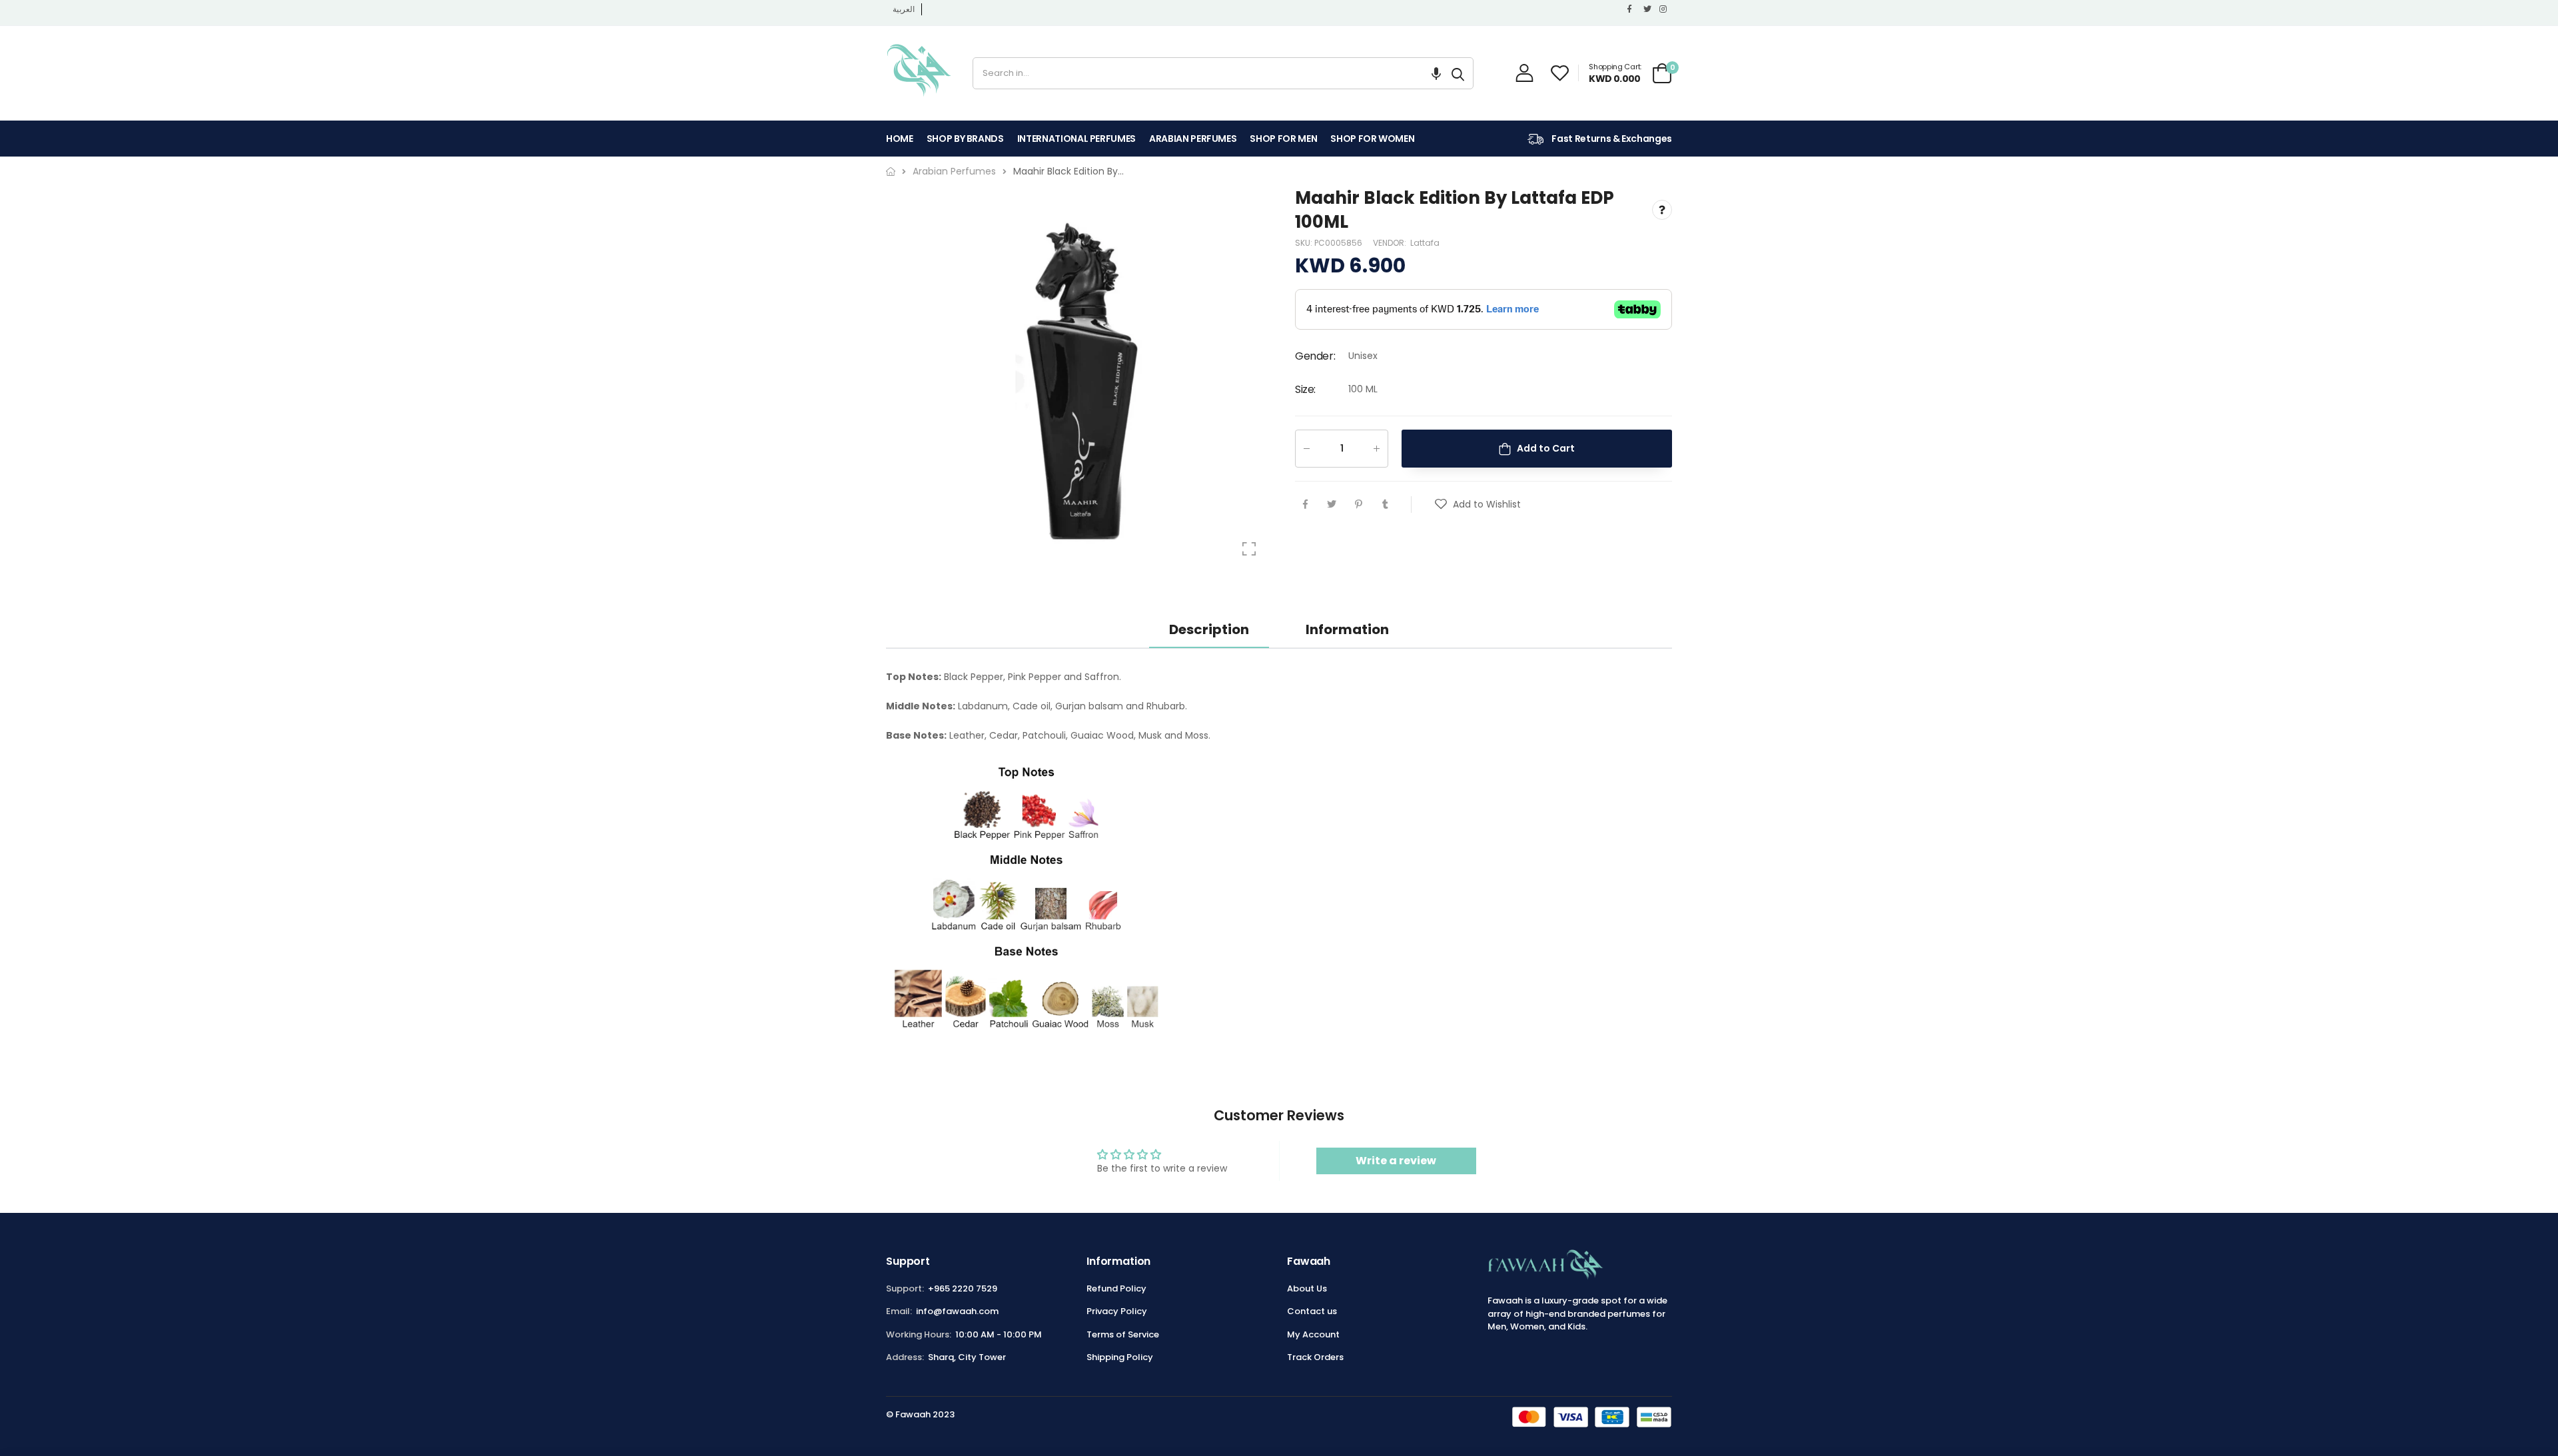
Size (1305, 389)
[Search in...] (1458, 73)
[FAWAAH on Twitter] (1648, 9)
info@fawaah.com (957, 1311)
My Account (1313, 1334)
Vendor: (1391, 243)
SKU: (1305, 243)
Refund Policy (1116, 1288)
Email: (899, 1311)
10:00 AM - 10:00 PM (999, 1334)
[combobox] (1208, 73)
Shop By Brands (965, 139)
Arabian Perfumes (1193, 139)
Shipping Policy (1120, 1357)
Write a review (1396, 1161)
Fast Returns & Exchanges (1611, 139)
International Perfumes (1076, 139)
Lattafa (1425, 243)
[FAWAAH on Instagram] (1664, 9)
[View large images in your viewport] (1249, 549)
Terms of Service (1123, 1334)
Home (900, 139)
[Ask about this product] (1662, 210)
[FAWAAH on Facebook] (1632, 9)
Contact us (1312, 1311)
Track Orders (1315, 1357)
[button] (1436, 73)
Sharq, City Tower (967, 1357)
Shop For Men (1283, 139)
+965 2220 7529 (963, 1288)
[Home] (891, 172)
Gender (1315, 357)
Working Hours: (919, 1334)
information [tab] (1347, 629)
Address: (905, 1357)
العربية (904, 9)
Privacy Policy (1117, 1311)
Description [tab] (1209, 629)
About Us (1307, 1288)
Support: (905, 1288)
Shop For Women (1372, 139)
